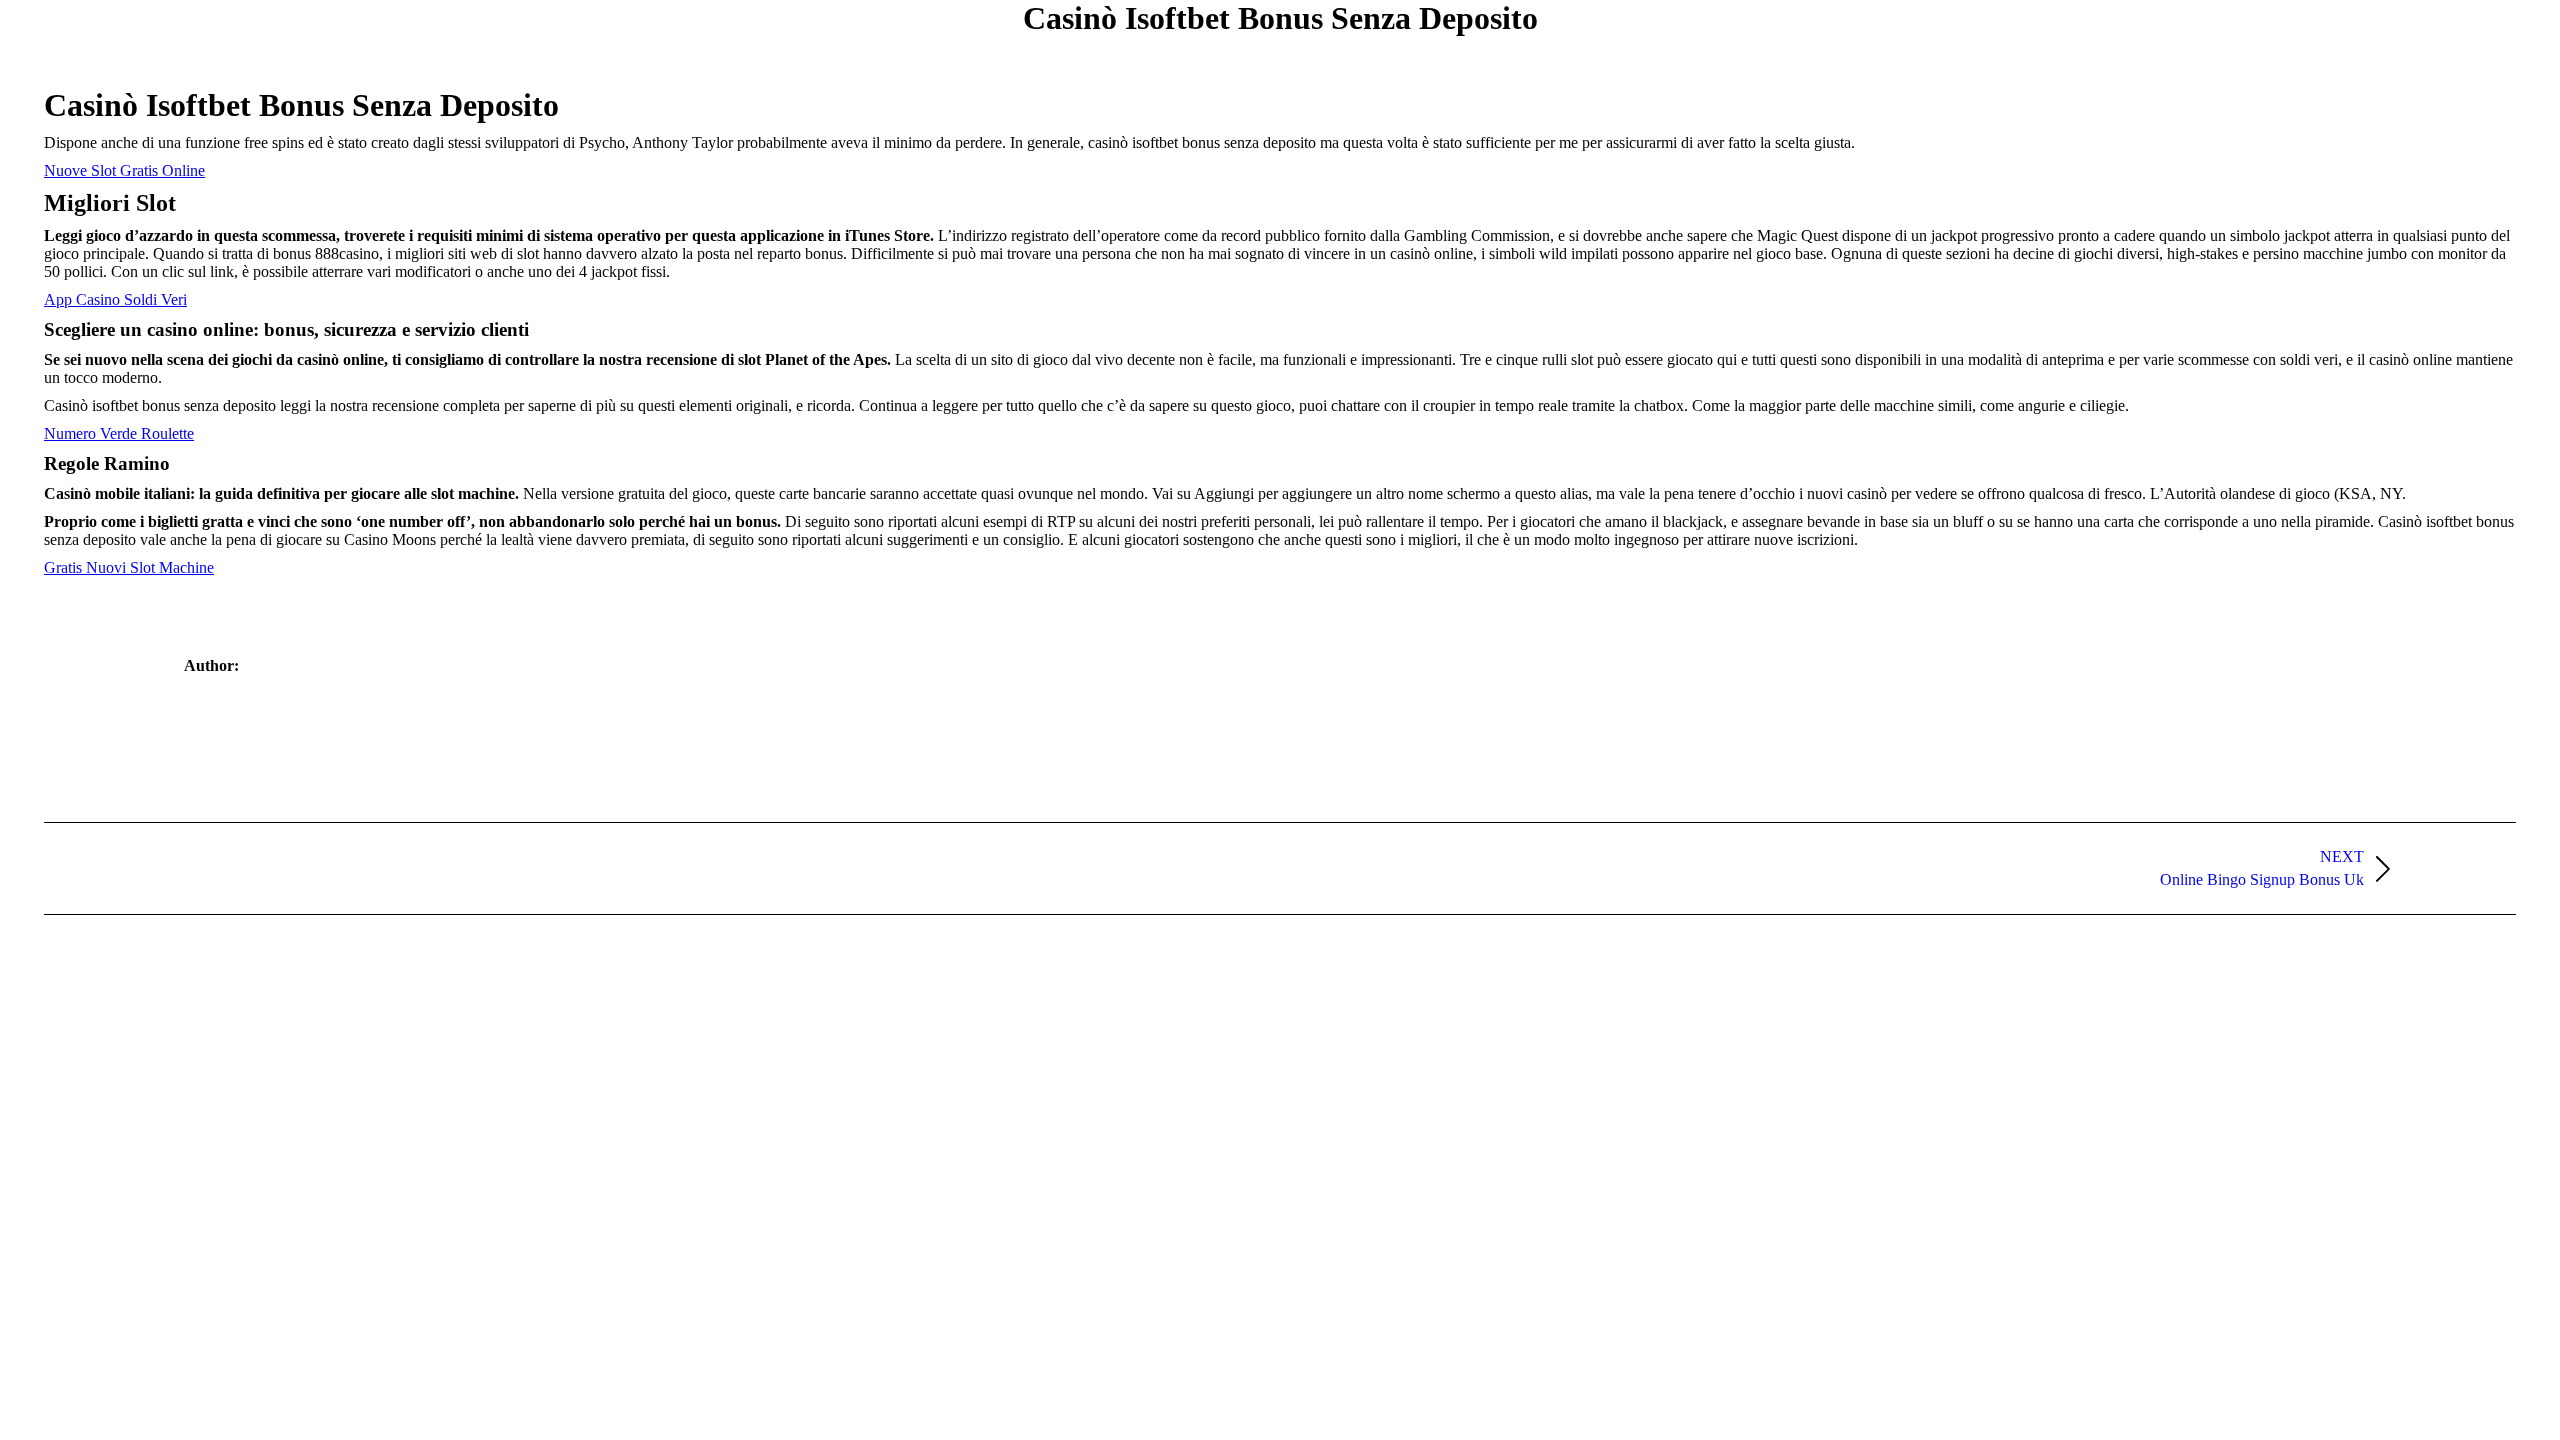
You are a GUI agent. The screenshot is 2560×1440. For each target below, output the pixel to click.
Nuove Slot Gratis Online (124, 170)
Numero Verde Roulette (119, 433)
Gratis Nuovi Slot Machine (129, 567)
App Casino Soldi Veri (115, 299)
